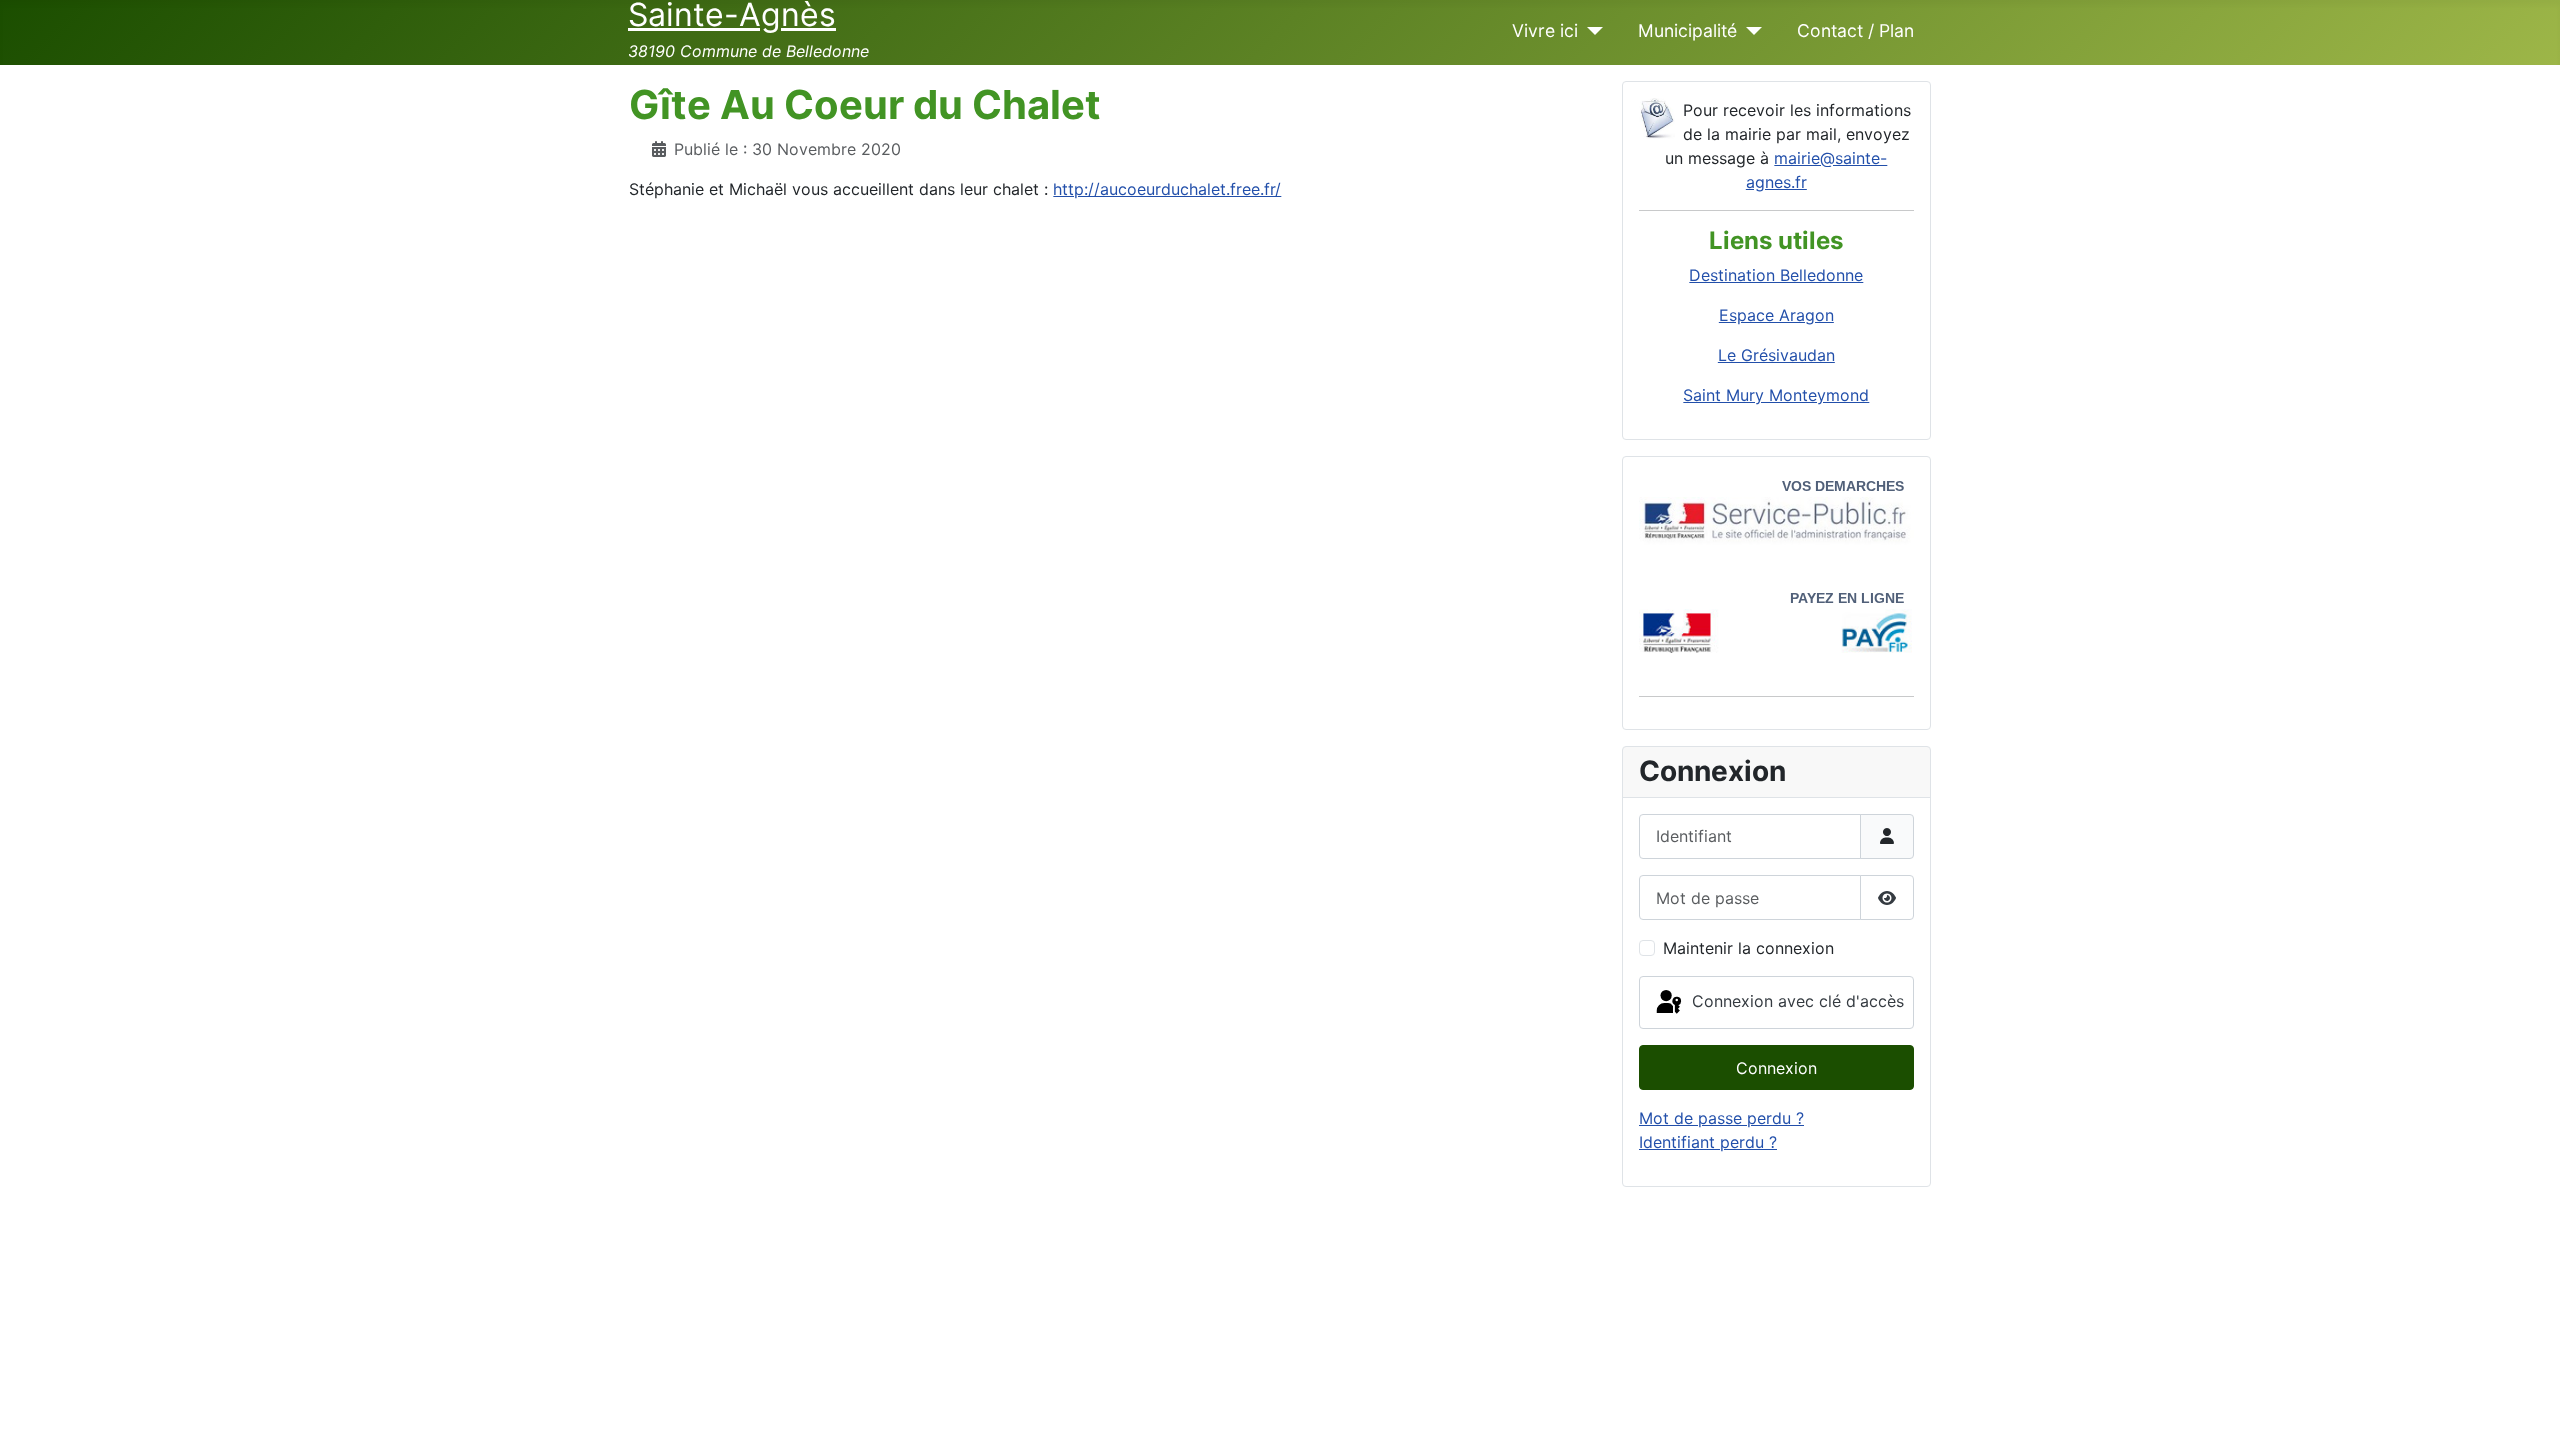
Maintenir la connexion (1748, 948)
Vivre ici (1545, 30)
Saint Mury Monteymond (1776, 395)
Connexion (1776, 1068)
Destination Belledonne (1776, 275)
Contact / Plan (1855, 30)
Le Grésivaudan (1776, 355)
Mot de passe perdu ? (1721, 1118)
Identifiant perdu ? (1708, 1142)
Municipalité (1687, 30)
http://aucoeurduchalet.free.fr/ (1167, 189)
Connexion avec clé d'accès (1795, 1001)
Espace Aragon (1776, 315)
